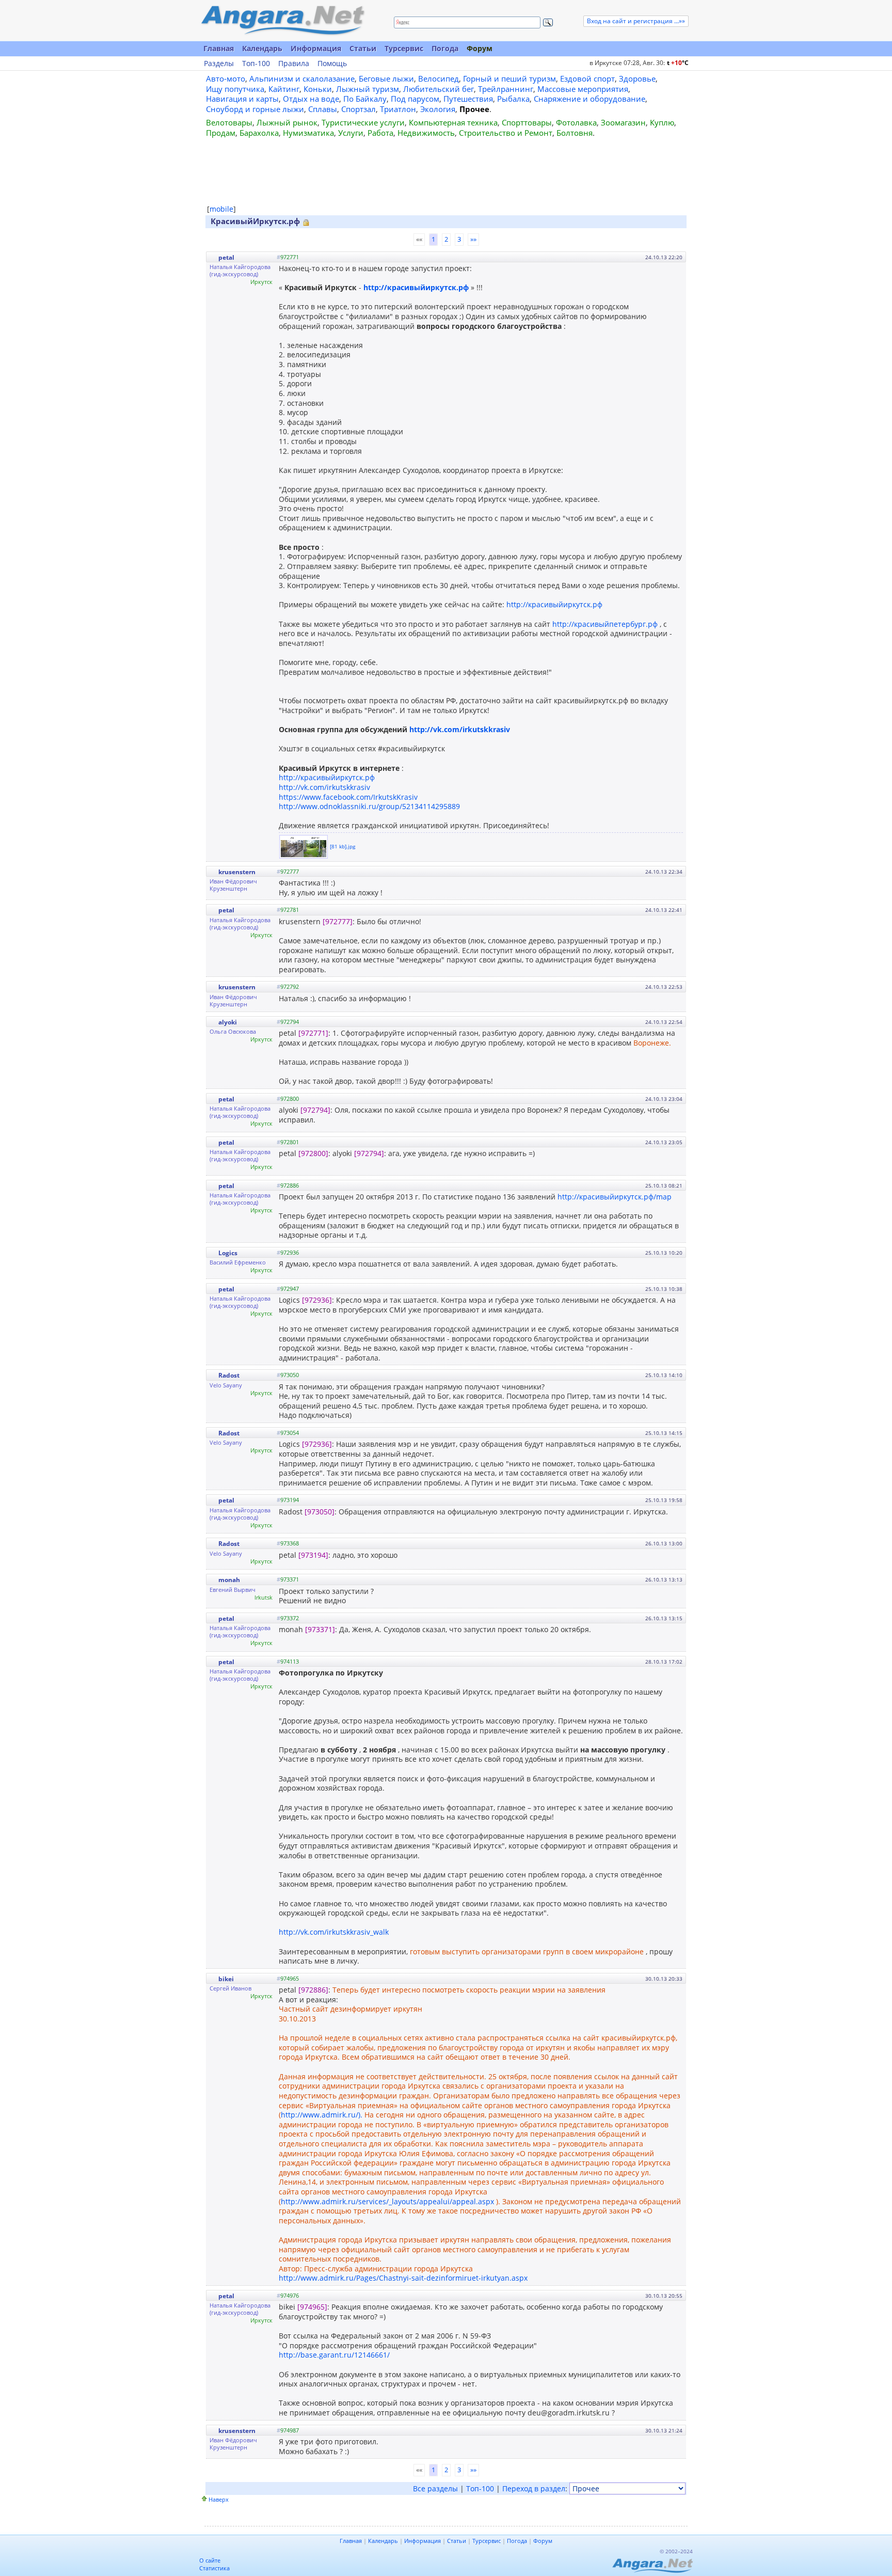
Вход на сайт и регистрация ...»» (636, 21)
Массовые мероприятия (583, 89)
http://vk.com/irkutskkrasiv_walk (334, 1932)
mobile (221, 209)
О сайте (210, 2560)
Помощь (332, 64)
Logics (228, 1253)
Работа (380, 133)
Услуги (351, 133)
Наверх (219, 2499)
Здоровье (637, 78)
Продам (221, 133)
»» (473, 239)
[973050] (320, 1512)
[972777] (338, 921)
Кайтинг (284, 89)
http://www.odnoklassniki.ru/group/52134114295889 (369, 806)
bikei (226, 1979)
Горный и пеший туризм (509, 78)
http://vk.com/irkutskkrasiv (460, 729)
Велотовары (229, 122)
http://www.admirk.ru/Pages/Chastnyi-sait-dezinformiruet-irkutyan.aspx (403, 2278)
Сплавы (323, 109)
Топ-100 (256, 64)
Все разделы (435, 2488)
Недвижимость (426, 133)
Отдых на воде (311, 99)
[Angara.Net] (282, 20)
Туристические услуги (363, 122)
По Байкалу (365, 99)
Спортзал (359, 109)
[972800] (313, 1153)
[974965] (312, 2307)
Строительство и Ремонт (506, 133)
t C (678, 63)
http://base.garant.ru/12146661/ (334, 2355)
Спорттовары (527, 122)
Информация (316, 48)
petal (226, 257)
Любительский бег (439, 89)
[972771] (313, 1033)
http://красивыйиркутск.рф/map (615, 1197)
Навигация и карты (242, 99)
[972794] (315, 1110)
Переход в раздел (534, 2488)
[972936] (317, 1300)
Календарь (262, 48)
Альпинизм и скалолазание (302, 78)
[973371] (320, 1629)
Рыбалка (513, 99)
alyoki (228, 1022)
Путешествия (468, 99)
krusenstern (237, 872)
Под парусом (415, 99)
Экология (438, 109)
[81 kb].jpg (343, 846)
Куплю (662, 122)
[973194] (313, 1555)
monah (229, 1580)
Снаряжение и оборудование (590, 99)
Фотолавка (576, 122)
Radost (229, 1375)
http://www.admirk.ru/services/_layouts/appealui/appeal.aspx (387, 2201)
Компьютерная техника (453, 122)
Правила (294, 64)
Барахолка (259, 133)
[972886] (313, 1990)
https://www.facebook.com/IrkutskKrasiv (348, 797)
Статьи (363, 48)
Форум (480, 48)
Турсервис (404, 48)
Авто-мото (226, 78)
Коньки (318, 89)
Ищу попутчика (235, 89)
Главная (219, 48)
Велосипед (439, 78)
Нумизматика (308, 133)
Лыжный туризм (368, 89)
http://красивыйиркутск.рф (416, 287)
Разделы (219, 64)
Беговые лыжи (386, 78)
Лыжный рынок (287, 122)
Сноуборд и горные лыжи (255, 109)
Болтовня (575, 133)
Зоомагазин (623, 122)
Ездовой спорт (587, 78)
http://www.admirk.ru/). (322, 2115)
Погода (445, 48)
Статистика (214, 2568)
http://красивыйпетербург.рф (605, 624)
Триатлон (398, 109)
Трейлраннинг (506, 89)
